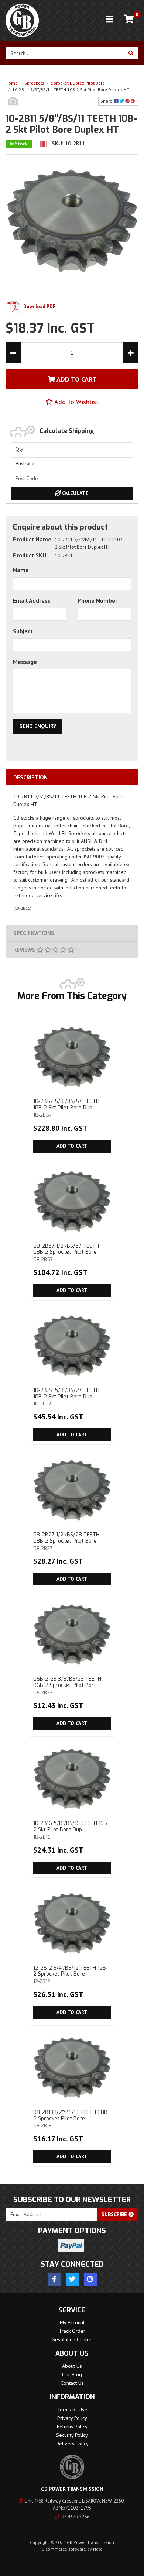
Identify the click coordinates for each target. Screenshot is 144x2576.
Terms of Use (72, 2410)
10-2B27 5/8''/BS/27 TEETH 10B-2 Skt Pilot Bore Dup (66, 1397)
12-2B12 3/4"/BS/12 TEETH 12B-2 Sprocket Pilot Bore (71, 1974)
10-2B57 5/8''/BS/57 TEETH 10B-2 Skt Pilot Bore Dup (66, 1108)
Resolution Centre (72, 2339)
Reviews (25, 950)
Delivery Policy (72, 2444)
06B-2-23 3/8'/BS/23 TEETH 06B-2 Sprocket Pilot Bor (67, 1685)
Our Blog (72, 2374)
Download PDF (39, 306)
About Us (72, 2366)
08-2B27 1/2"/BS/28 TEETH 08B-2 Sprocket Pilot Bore (66, 1541)
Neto (98, 2549)
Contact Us (72, 2383)
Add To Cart (76, 379)
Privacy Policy (72, 2418)
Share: (107, 101)
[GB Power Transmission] (22, 20)
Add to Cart (72, 1146)
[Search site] (131, 53)
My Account (72, 2322)
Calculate (75, 493)
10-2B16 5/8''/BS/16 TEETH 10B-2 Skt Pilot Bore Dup (71, 1830)
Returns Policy (72, 2427)
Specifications (34, 933)
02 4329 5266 (75, 2517)
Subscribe (115, 2214)
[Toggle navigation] (109, 19)
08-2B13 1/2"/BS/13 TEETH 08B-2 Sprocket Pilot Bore (71, 2119)
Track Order (72, 2331)
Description (30, 777)
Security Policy (72, 2435)
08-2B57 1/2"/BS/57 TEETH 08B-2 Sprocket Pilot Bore (66, 1253)
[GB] (13, 109)
